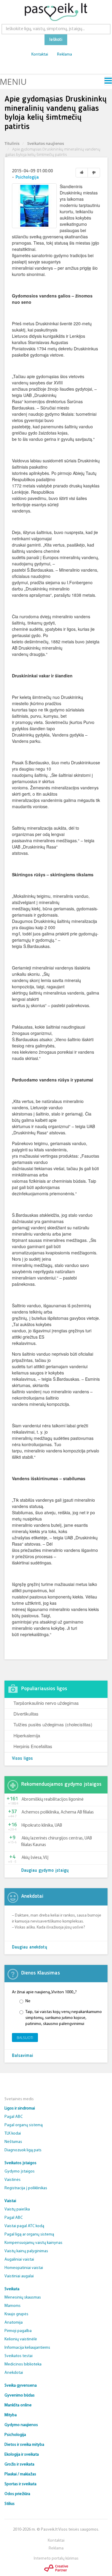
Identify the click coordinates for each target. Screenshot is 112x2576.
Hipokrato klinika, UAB (42, 1826)
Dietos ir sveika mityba (24, 2445)
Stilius (10, 2504)
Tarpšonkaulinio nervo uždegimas (46, 1703)
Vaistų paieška (17, 2209)
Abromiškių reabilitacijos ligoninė (53, 1800)
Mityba (11, 2415)
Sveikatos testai (19, 2356)
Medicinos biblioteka (23, 2364)
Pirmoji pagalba (18, 2331)
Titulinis (12, 143)
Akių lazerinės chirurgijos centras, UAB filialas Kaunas (57, 1842)
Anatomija (14, 2323)
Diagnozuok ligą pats (23, 2150)
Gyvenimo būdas (20, 2395)
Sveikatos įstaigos (20, 2163)
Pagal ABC (14, 2117)
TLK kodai (13, 2134)
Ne (28, 2001)
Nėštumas (13, 2142)
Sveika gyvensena (21, 2386)
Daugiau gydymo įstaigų (45, 1871)
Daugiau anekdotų (30, 1947)
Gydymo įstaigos (20, 2171)
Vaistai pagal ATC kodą (24, 2226)
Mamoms (13, 2306)
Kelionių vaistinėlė (21, 2339)
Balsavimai (23, 2056)
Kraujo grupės (16, 2314)
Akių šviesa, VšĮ (35, 1858)
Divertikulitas (26, 1714)
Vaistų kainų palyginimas (26, 2251)
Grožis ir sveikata (19, 2464)
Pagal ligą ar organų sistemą (29, 2234)
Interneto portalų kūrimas (56, 2559)
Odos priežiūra (17, 2494)
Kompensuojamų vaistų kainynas (33, 2243)
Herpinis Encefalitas (33, 1746)
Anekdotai (14, 2373)
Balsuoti (25, 2038)
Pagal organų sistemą (24, 2125)
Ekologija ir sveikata (22, 2455)
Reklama (65, 55)
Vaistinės (13, 2180)
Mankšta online (18, 2405)
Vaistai (10, 2201)
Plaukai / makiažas (20, 2474)
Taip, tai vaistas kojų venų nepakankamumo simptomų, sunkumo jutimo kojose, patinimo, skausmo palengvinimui (64, 2018)
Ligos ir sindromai (20, 2108)
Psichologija (27, 178)
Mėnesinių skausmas (23, 2297)
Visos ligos (22, 1759)
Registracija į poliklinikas (26, 2188)
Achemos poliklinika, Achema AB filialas (58, 1812)
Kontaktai (40, 55)
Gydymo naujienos (21, 2425)
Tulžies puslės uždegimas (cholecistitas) (53, 1724)
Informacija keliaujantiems (27, 2348)
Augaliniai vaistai (19, 2260)
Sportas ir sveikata (20, 2484)
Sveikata (12, 2289)
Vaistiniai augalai (19, 2276)
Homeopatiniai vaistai (24, 2268)
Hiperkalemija (27, 1735)
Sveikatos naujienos (46, 143)
